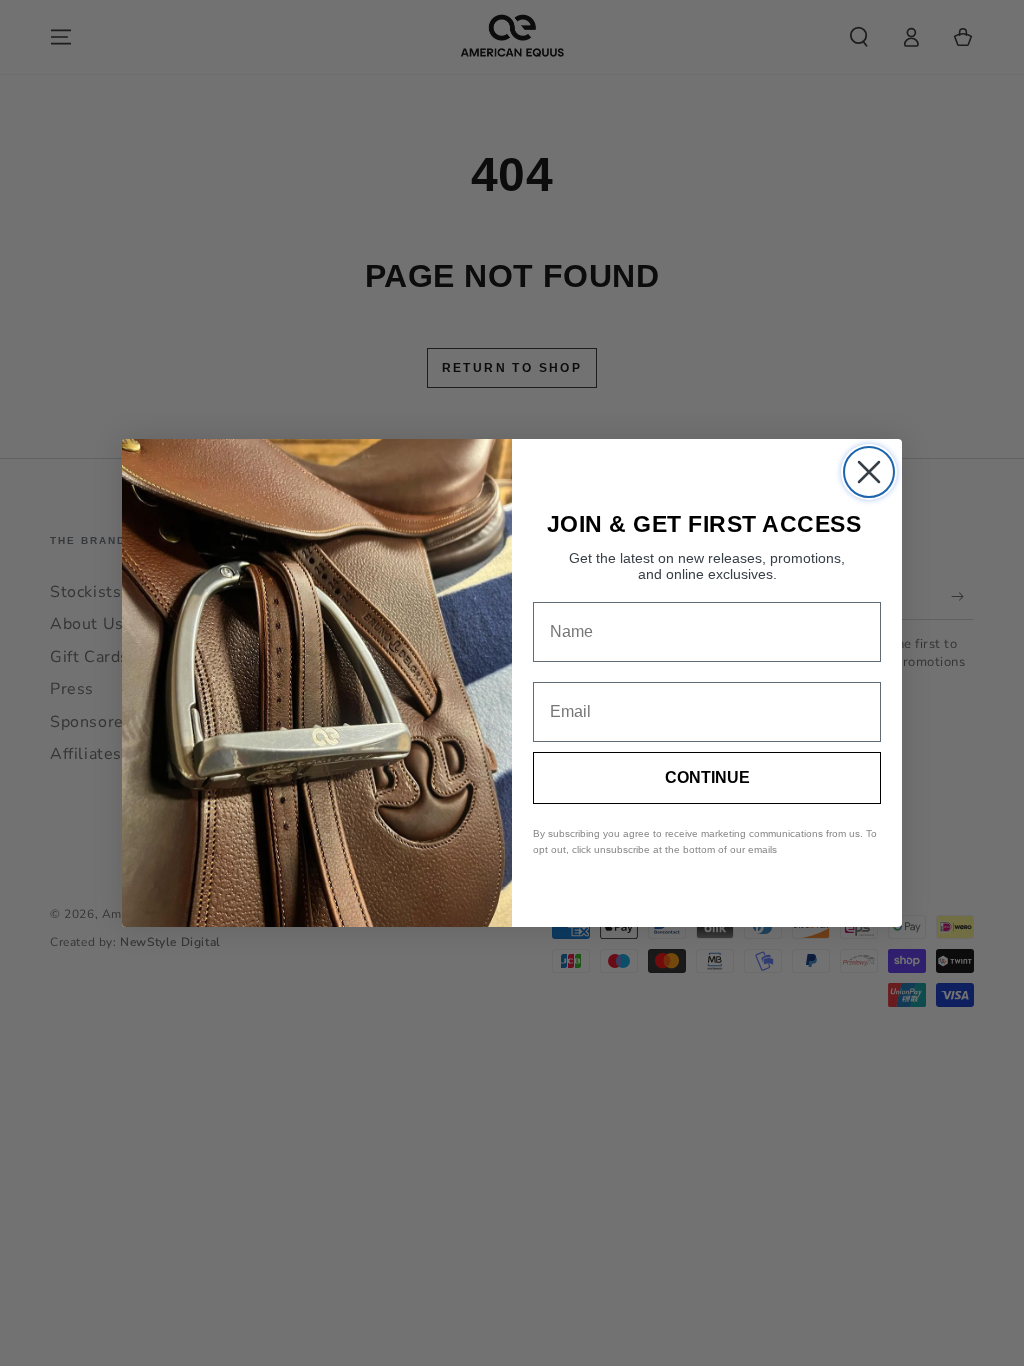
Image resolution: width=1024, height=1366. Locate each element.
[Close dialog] (869, 472)
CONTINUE (707, 777)
